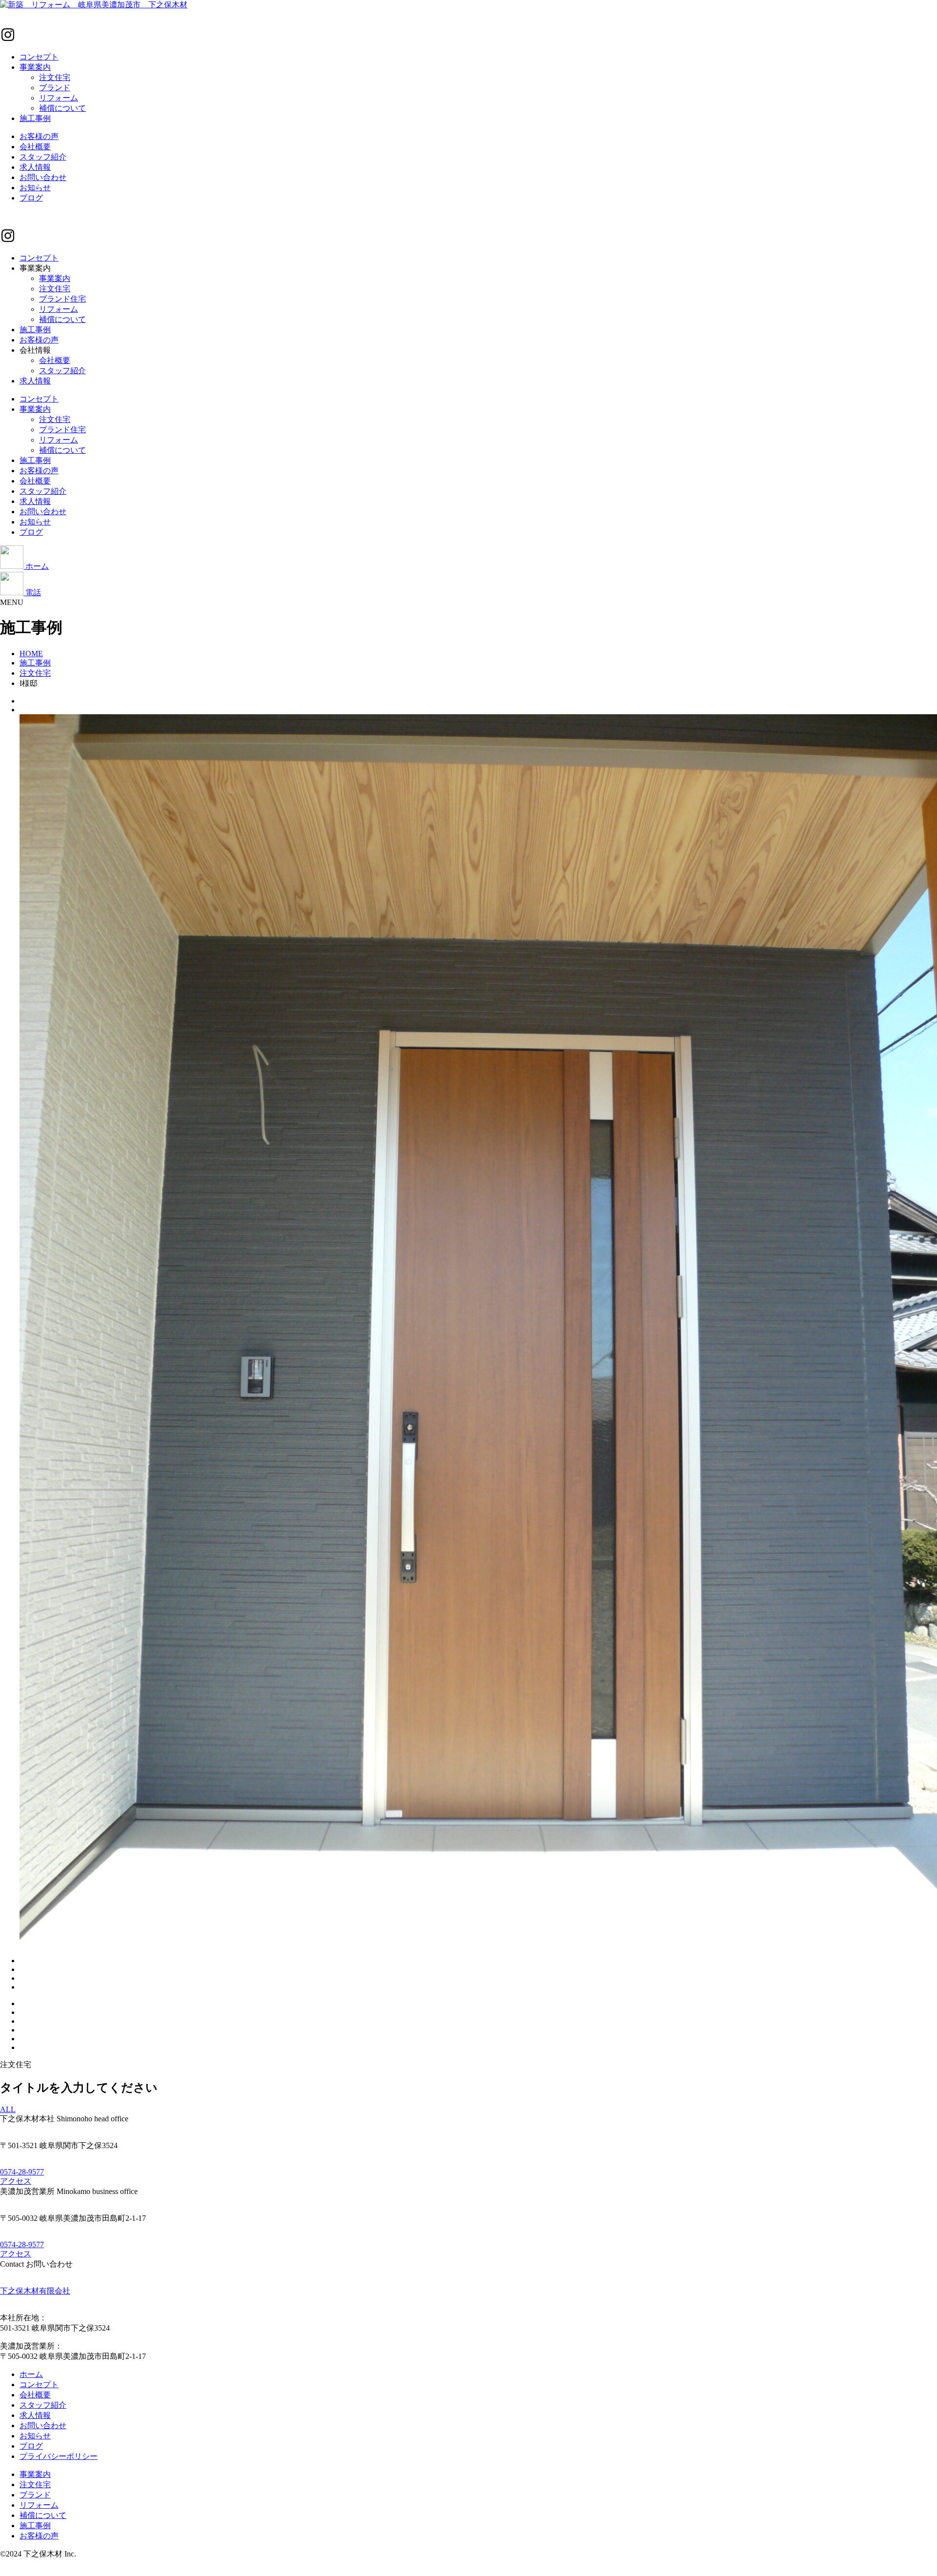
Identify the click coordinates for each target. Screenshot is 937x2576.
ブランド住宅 (62, 299)
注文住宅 (55, 77)
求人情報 (35, 167)
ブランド (55, 88)
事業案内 (35, 67)
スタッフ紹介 (43, 157)
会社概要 (35, 147)
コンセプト (39, 57)
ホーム (31, 2374)
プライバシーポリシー (59, 2456)
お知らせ (35, 188)
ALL (8, 2109)
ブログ (31, 198)
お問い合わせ (43, 177)
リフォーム (59, 98)
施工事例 (35, 118)
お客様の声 (39, 136)
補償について (62, 108)
